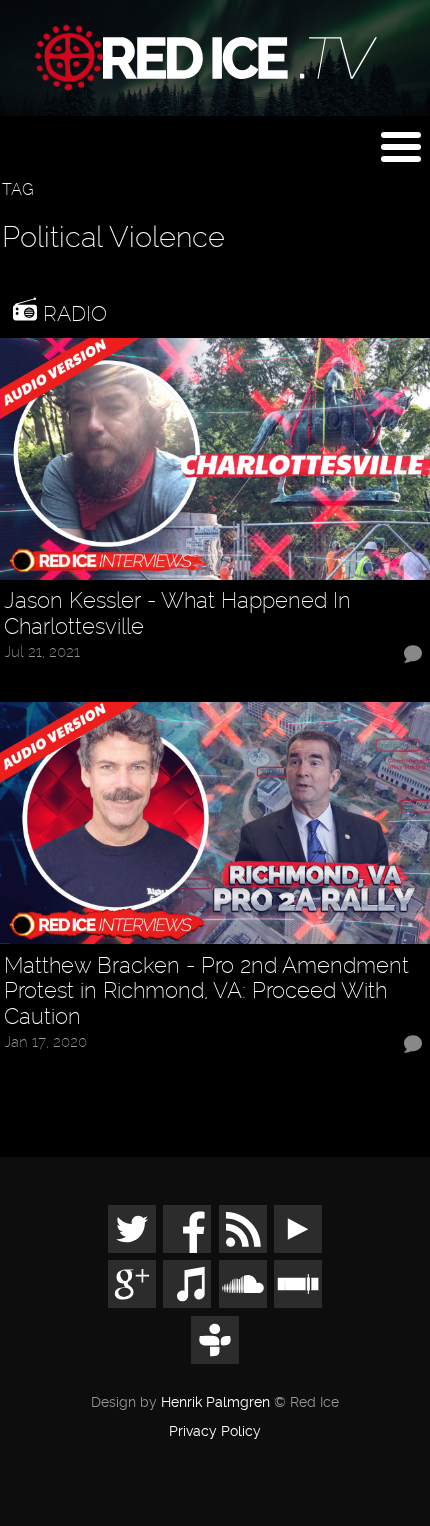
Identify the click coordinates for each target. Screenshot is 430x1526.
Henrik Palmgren (215, 1402)
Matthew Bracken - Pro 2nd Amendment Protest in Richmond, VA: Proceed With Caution (206, 991)
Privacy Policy (215, 1432)
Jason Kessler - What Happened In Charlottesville (177, 613)
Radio (72, 313)
